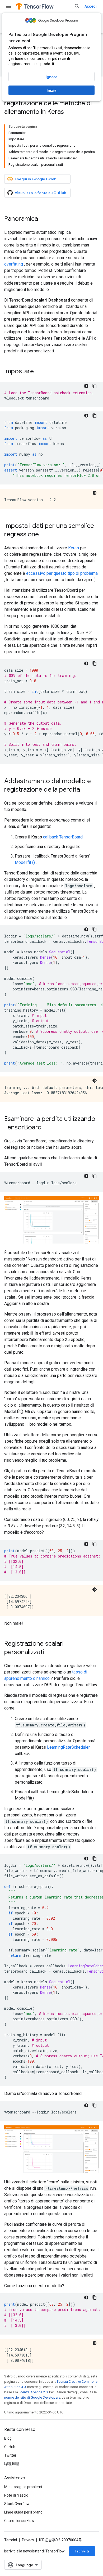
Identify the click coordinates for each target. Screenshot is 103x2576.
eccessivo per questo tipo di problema (62, 573)
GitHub (10, 2447)
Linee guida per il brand (23, 2512)
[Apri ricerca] (77, 6)
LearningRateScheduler (68, 1747)
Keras (74, 548)
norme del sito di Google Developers (32, 2397)
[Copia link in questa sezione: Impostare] (39, 372)
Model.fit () (25, 862)
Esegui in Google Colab (36, 179)
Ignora (51, 77)
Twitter (10, 2455)
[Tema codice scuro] (86, 386)
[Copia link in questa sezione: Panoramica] (43, 219)
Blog (8, 2438)
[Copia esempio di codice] (95, 386)
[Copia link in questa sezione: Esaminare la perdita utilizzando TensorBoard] (47, 1128)
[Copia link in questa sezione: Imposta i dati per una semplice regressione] (44, 535)
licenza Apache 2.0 (33, 2392)
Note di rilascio (16, 2495)
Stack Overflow (17, 2504)
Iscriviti (82, 2551)
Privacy (28, 2540)
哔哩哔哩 (12, 2464)
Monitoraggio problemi (23, 2487)
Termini (11, 2540)
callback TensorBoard (63, 837)
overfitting (14, 264)
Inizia (51, 90)
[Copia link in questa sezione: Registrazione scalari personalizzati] (49, 1653)
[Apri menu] (8, 6)
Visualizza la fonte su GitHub (41, 193)
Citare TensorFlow (19, 2521)
